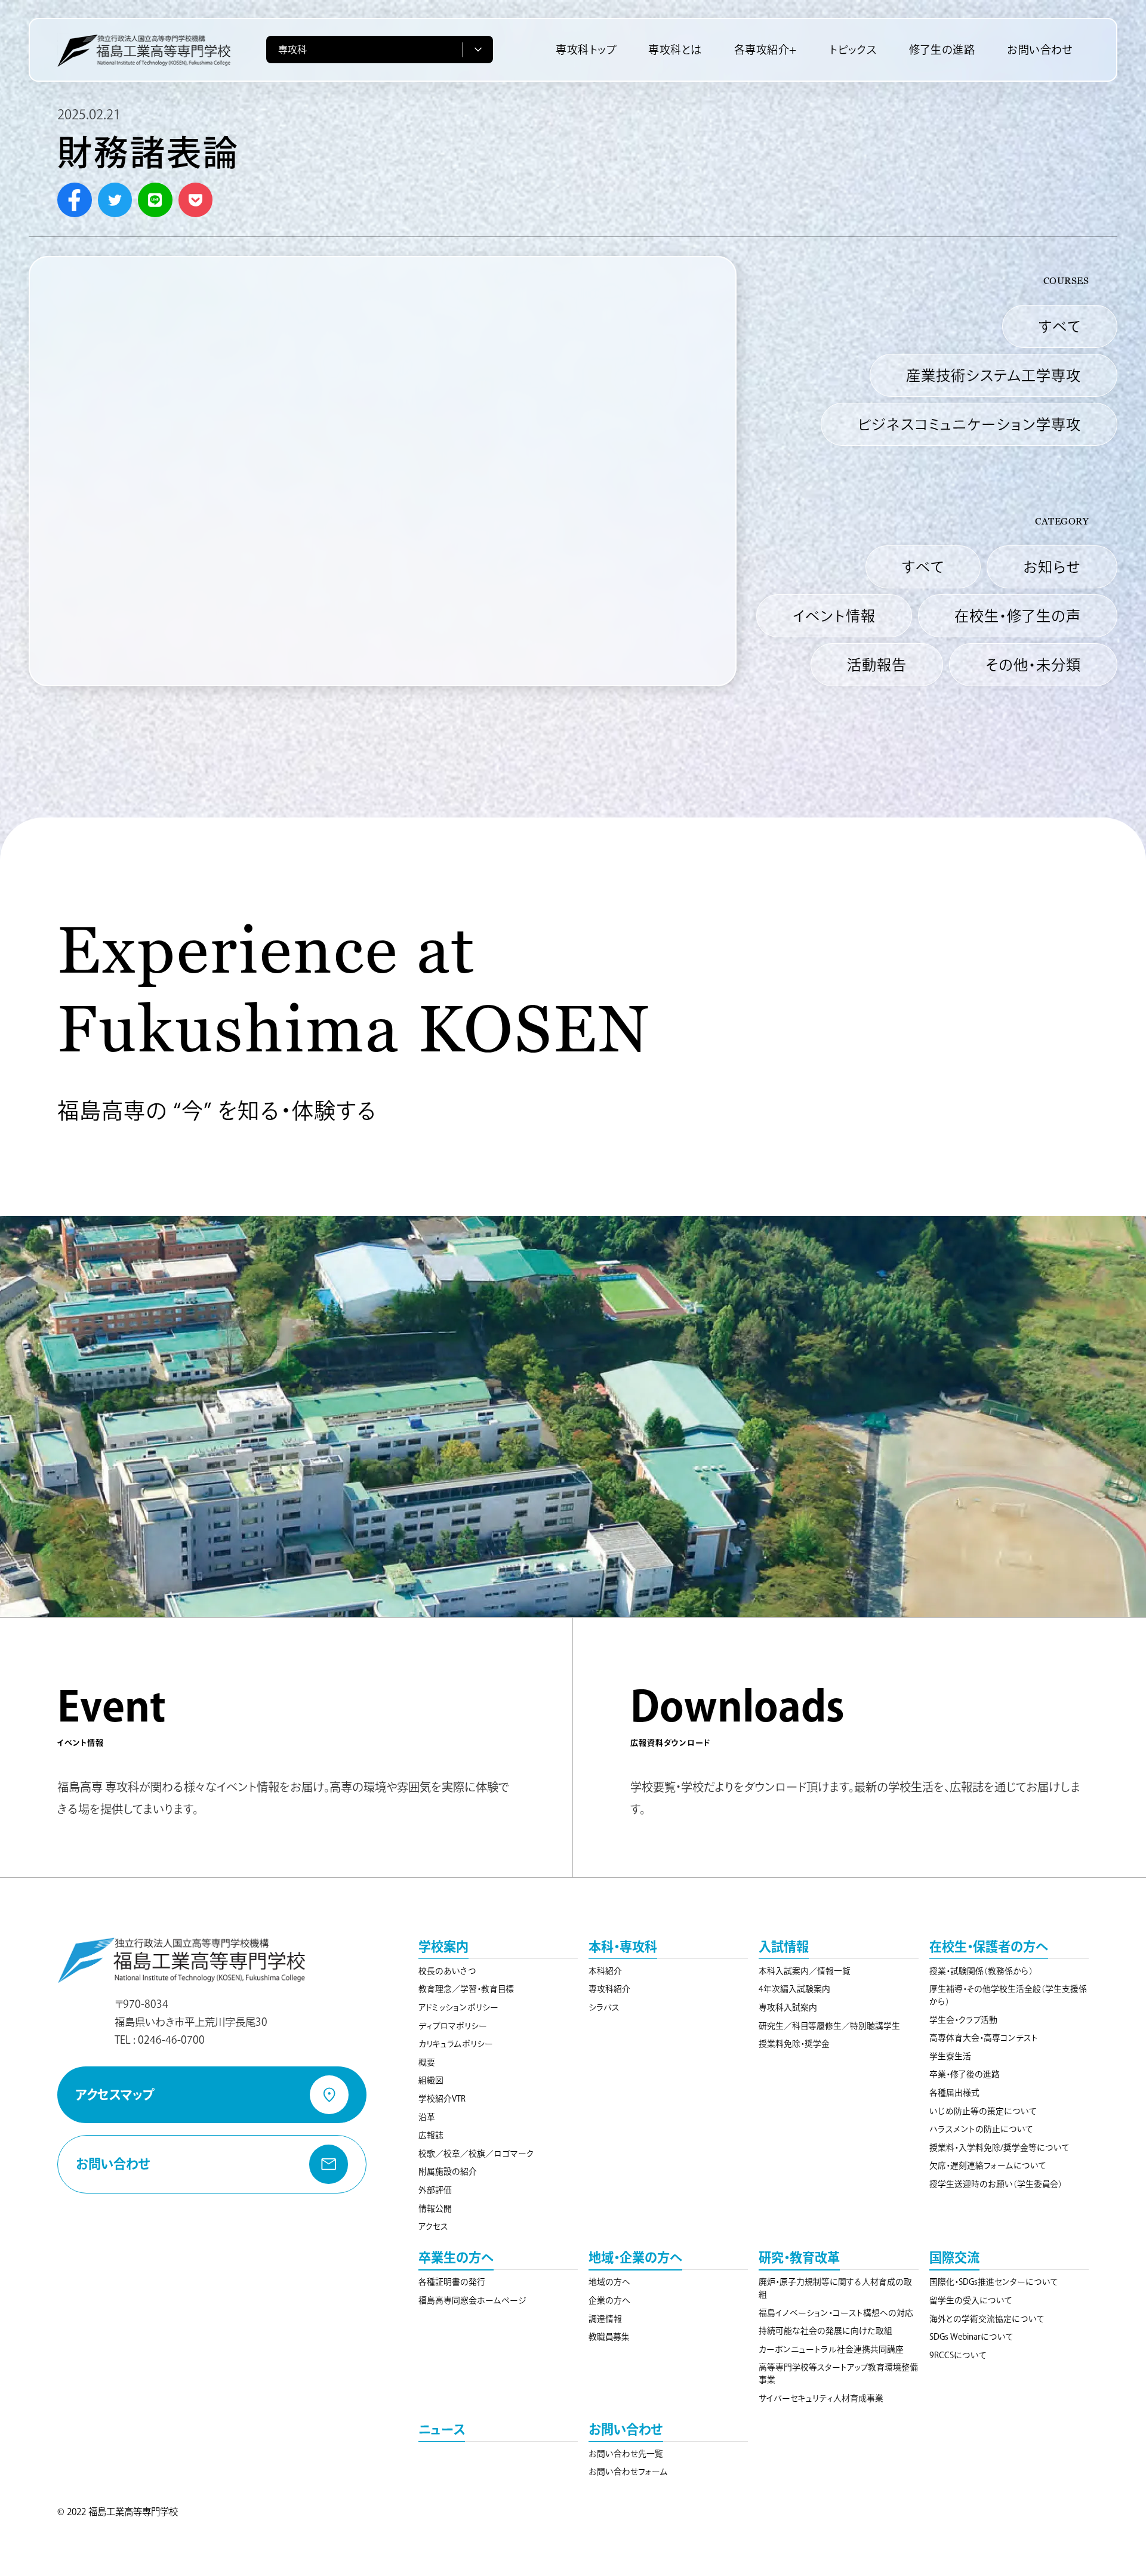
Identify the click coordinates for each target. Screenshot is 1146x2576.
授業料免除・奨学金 (794, 2044)
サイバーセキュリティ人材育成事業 (821, 2398)
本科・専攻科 (623, 1946)
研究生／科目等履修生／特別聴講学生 (829, 2026)
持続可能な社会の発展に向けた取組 (825, 2331)
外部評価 (435, 2190)
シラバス (604, 2007)
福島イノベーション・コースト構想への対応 (836, 2313)
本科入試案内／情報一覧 (805, 1971)
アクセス (433, 2226)
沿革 (427, 2117)
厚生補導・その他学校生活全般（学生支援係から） (1008, 1995)
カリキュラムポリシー (456, 2044)
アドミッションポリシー (458, 2007)
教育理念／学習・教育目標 (466, 1989)
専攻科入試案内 (788, 2007)
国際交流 (954, 2257)
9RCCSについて (958, 2355)
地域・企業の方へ (635, 2257)
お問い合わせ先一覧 (626, 2454)
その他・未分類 (1033, 665)
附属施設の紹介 (448, 2171)
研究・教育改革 (799, 2257)
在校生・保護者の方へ (989, 1946)
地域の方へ (609, 2282)
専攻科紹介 (609, 1989)
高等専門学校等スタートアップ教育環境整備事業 (838, 2373)
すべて (1060, 326)
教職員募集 (609, 2337)
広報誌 (431, 2135)
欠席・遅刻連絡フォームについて (988, 2165)
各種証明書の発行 (452, 2282)
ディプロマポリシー (453, 2026)
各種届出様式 (954, 2093)
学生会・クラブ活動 (963, 2020)
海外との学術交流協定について (987, 2319)
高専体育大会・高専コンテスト (984, 2038)
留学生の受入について (971, 2300)
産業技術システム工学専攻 (993, 375)
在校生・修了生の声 (1018, 616)
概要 (427, 2062)
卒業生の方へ (456, 2257)
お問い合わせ (626, 2429)
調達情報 (605, 2319)
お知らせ (1052, 567)
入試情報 (784, 1946)
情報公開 (435, 2208)
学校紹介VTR (442, 2099)
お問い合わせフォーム (628, 2472)
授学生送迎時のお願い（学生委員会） (996, 2184)
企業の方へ (609, 2300)
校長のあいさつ (447, 1971)
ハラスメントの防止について (981, 2129)
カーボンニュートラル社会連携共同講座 (831, 2349)
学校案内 (443, 1946)
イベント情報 (834, 616)
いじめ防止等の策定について (983, 2111)
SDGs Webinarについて (971, 2337)
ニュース (442, 2429)
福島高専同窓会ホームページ (472, 2300)
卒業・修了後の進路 (965, 2074)
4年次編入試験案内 (794, 1989)
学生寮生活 (950, 2056)
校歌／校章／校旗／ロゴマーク (476, 2154)
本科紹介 (605, 1971)
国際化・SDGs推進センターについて (994, 2282)
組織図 (431, 2080)
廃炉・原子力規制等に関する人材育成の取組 (835, 2288)
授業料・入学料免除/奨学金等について (999, 2148)
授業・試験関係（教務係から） (981, 1971)
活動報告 (877, 665)
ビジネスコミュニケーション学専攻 (969, 424)
